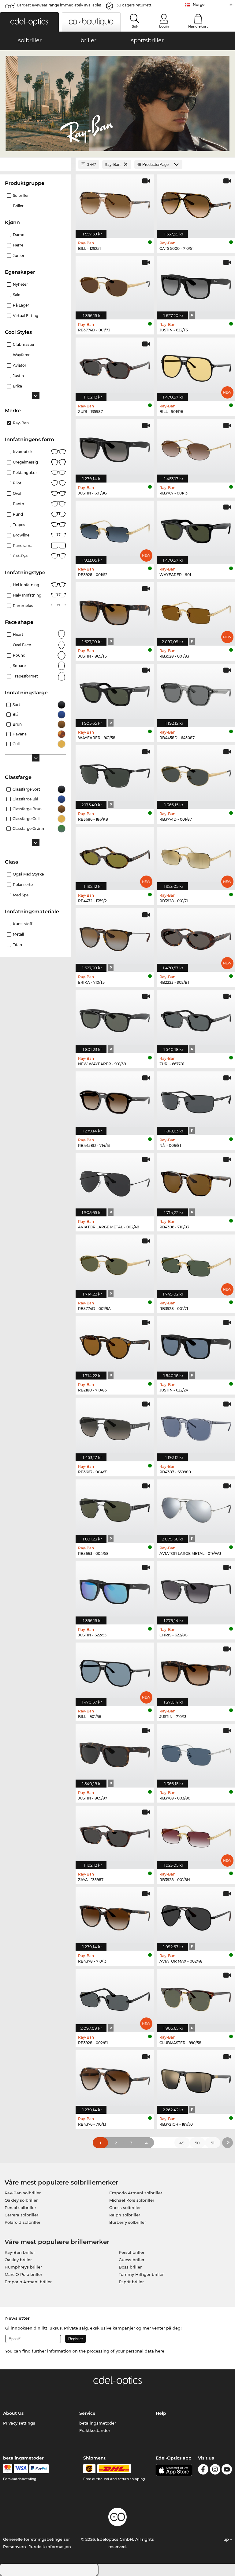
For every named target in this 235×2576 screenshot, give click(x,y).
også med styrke (28, 874)
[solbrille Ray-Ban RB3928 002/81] (115, 1997)
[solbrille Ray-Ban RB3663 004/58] (115, 1508)
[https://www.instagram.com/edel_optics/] (215, 2470)
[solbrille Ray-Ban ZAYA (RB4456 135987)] (115, 1834)
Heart (18, 634)
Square (19, 666)
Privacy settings (19, 2423)
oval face (22, 645)
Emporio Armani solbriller (136, 2193)
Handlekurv (198, 26)
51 (213, 2143)
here (160, 2351)
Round (19, 655)
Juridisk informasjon (50, 2547)
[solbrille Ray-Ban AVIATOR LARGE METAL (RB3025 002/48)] (115, 1181)
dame (19, 235)
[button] (29, 22)
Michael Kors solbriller (132, 2200)
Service (87, 2413)
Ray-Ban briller (20, 2252)
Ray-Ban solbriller (23, 2193)
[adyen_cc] (8, 2469)
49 (182, 2143)
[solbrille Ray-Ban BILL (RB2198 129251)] (115, 203)
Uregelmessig (25, 462)
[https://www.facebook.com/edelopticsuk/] (203, 2470)
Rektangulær (25, 473)
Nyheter (20, 284)
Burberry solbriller (128, 2222)
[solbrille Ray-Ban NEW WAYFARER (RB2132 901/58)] (115, 1018)
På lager (21, 305)
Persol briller (132, 2252)
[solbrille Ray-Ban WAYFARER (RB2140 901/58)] (115, 692)
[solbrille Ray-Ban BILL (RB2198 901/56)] (115, 1671)
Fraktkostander (95, 2430)
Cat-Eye (20, 556)
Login (164, 26)
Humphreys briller (23, 2267)
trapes (19, 525)
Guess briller (132, 2260)
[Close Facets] (35, 164)
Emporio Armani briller (28, 2282)
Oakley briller (18, 2260)
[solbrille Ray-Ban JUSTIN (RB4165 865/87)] (115, 1753)
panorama (23, 546)
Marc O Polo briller (23, 2274)
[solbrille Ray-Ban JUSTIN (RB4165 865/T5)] (115, 611)
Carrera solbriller (21, 2215)
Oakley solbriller (21, 2200)
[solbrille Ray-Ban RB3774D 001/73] (115, 284)
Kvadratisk (23, 452)
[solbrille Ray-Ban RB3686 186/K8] (115, 774)
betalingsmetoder (98, 2423)
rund (18, 514)
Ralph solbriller (125, 2215)
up (227, 2539)
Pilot (17, 483)
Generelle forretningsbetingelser (36, 2539)
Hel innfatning (26, 585)
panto (19, 504)
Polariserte (23, 885)
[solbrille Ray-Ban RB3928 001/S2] (115, 529)
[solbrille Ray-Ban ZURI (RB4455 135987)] (115, 366)
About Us (13, 2413)
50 (197, 2143)
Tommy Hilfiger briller (141, 2274)
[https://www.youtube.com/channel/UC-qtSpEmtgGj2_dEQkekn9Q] (227, 2470)
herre (18, 245)
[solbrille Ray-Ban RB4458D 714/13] (115, 1100)
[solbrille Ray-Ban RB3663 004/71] (115, 1426)
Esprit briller (131, 2282)
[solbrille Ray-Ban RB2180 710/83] (115, 1345)
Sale (17, 295)
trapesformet (25, 676)
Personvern (15, 2547)
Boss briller (130, 2267)
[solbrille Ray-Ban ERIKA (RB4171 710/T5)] (115, 937)
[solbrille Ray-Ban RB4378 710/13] (115, 1916)
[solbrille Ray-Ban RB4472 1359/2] (115, 855)
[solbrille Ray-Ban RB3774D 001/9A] (115, 1263)
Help (161, 2413)
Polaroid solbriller (22, 2222)
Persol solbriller (20, 2208)
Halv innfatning (27, 595)
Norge (199, 4)
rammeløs (23, 606)
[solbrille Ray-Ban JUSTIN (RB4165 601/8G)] (115, 448)
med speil (22, 895)
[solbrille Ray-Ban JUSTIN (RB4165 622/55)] (115, 1589)
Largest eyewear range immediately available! (59, 5)
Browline (21, 535)
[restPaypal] (39, 2469)
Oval (17, 493)
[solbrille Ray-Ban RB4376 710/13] (115, 2079)
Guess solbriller (125, 2208)
